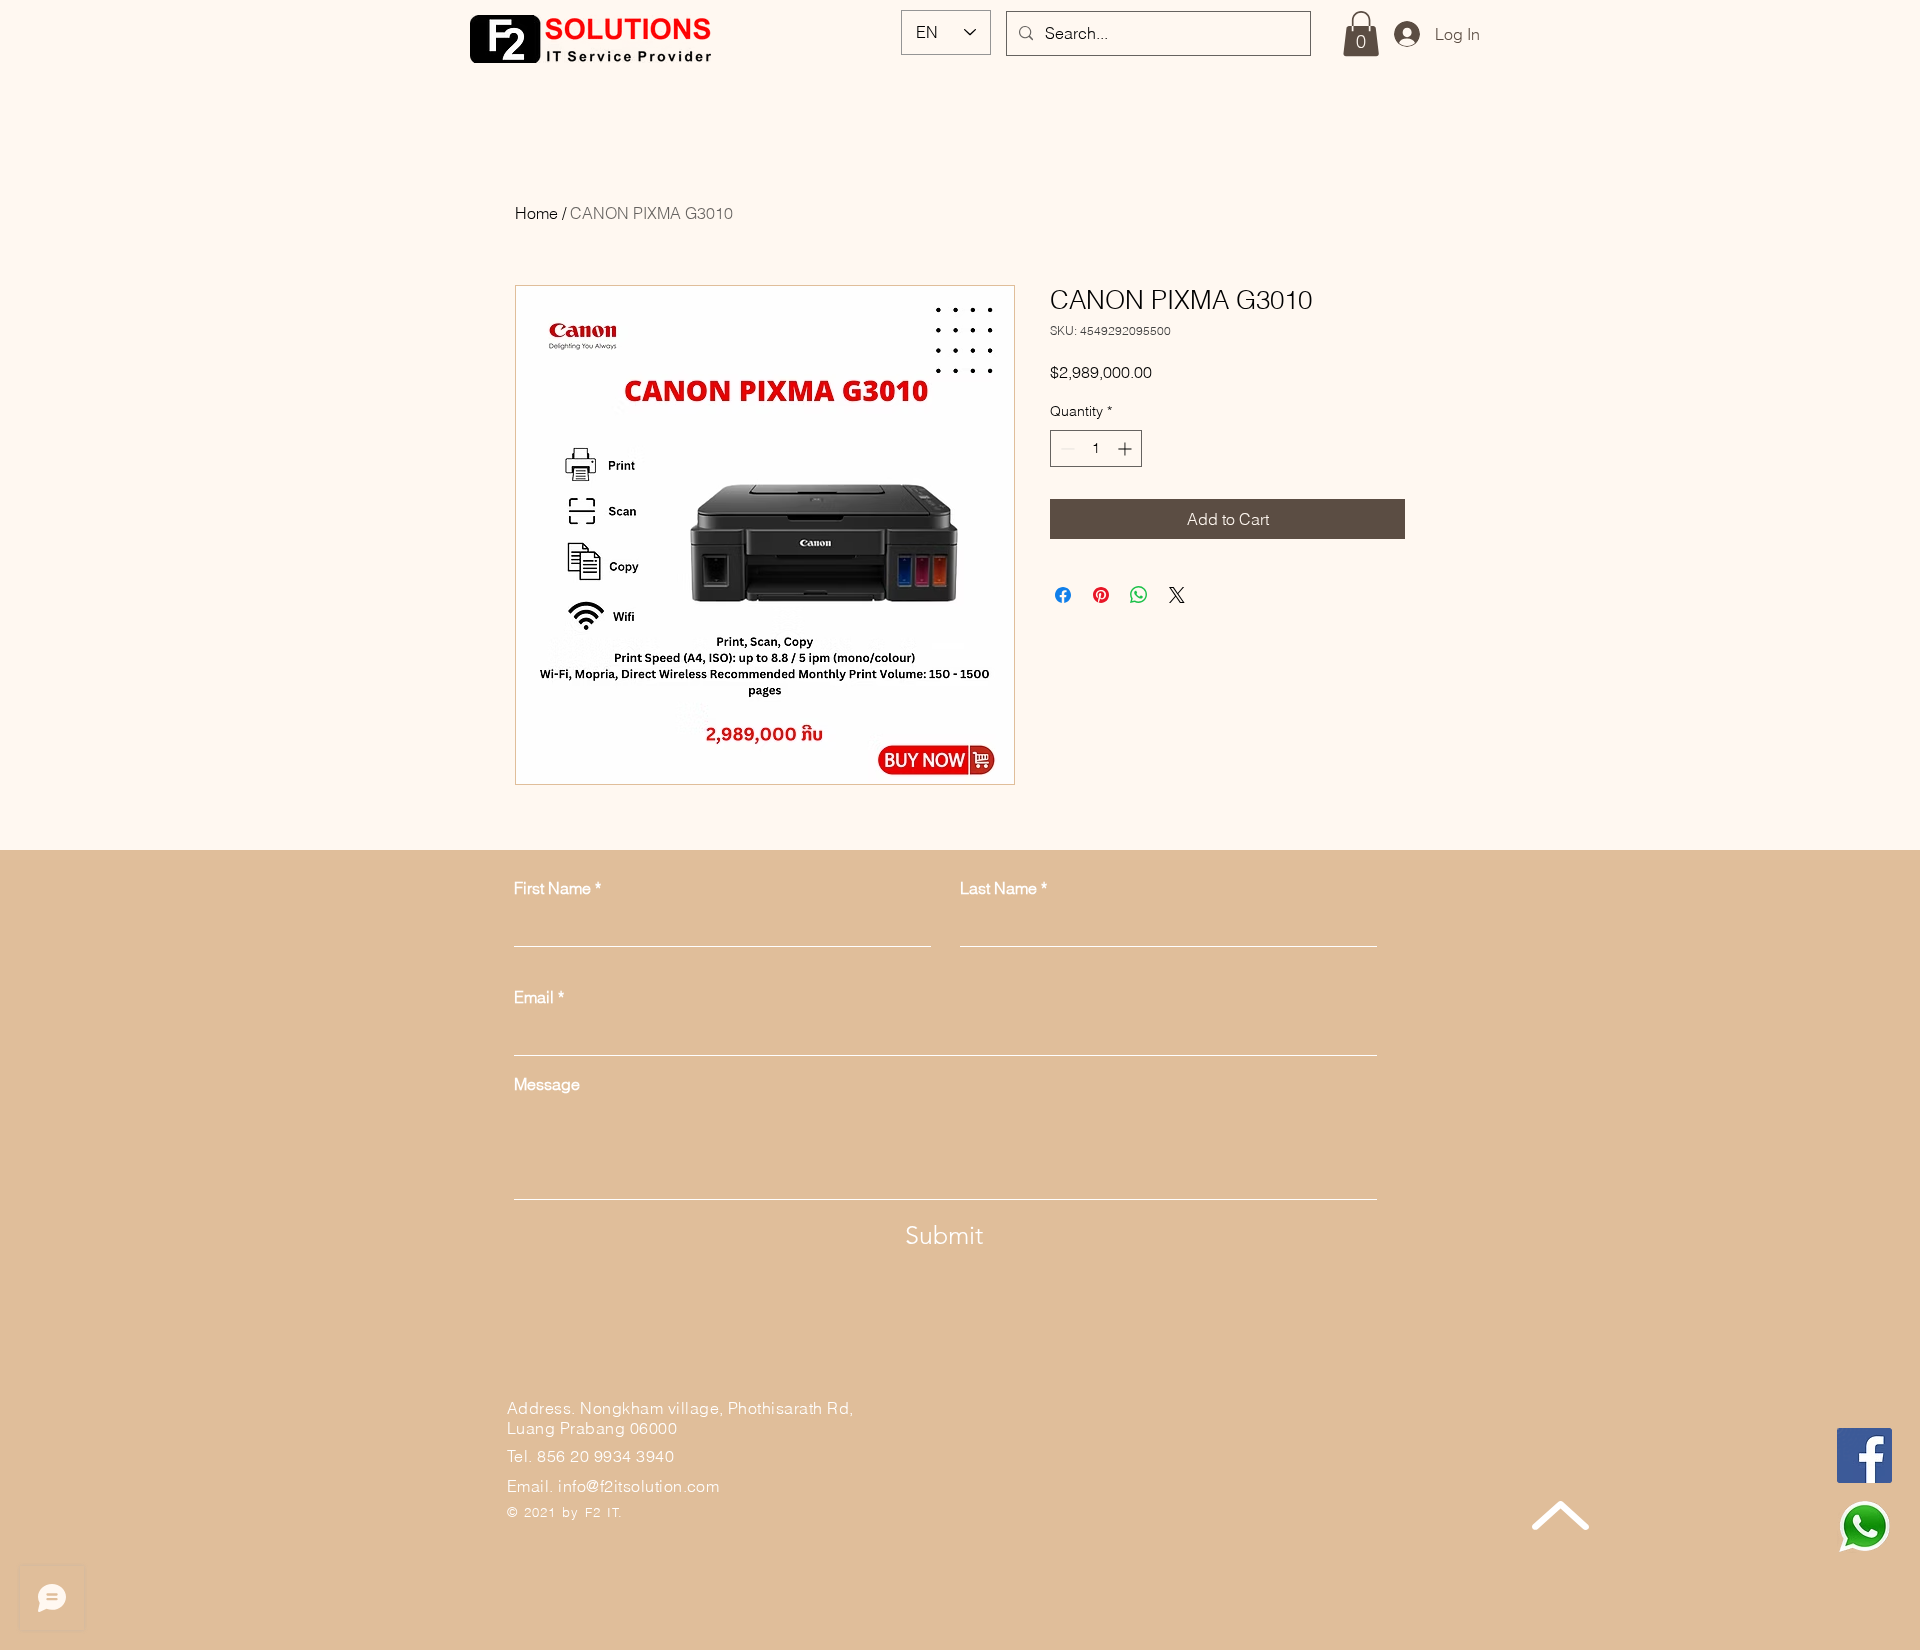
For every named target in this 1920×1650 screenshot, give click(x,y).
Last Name (998, 888)
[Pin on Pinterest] (1101, 595)
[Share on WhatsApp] (1139, 595)
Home (536, 213)
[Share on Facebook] (1063, 595)
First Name (552, 888)
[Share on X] (1177, 595)
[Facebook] (1864, 1455)
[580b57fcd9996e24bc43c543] (1864, 1526)
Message (547, 1084)
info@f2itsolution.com (638, 1486)
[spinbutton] (1096, 448)
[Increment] (1126, 448)
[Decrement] (1065, 448)
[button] (1361, 33)
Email (534, 997)
